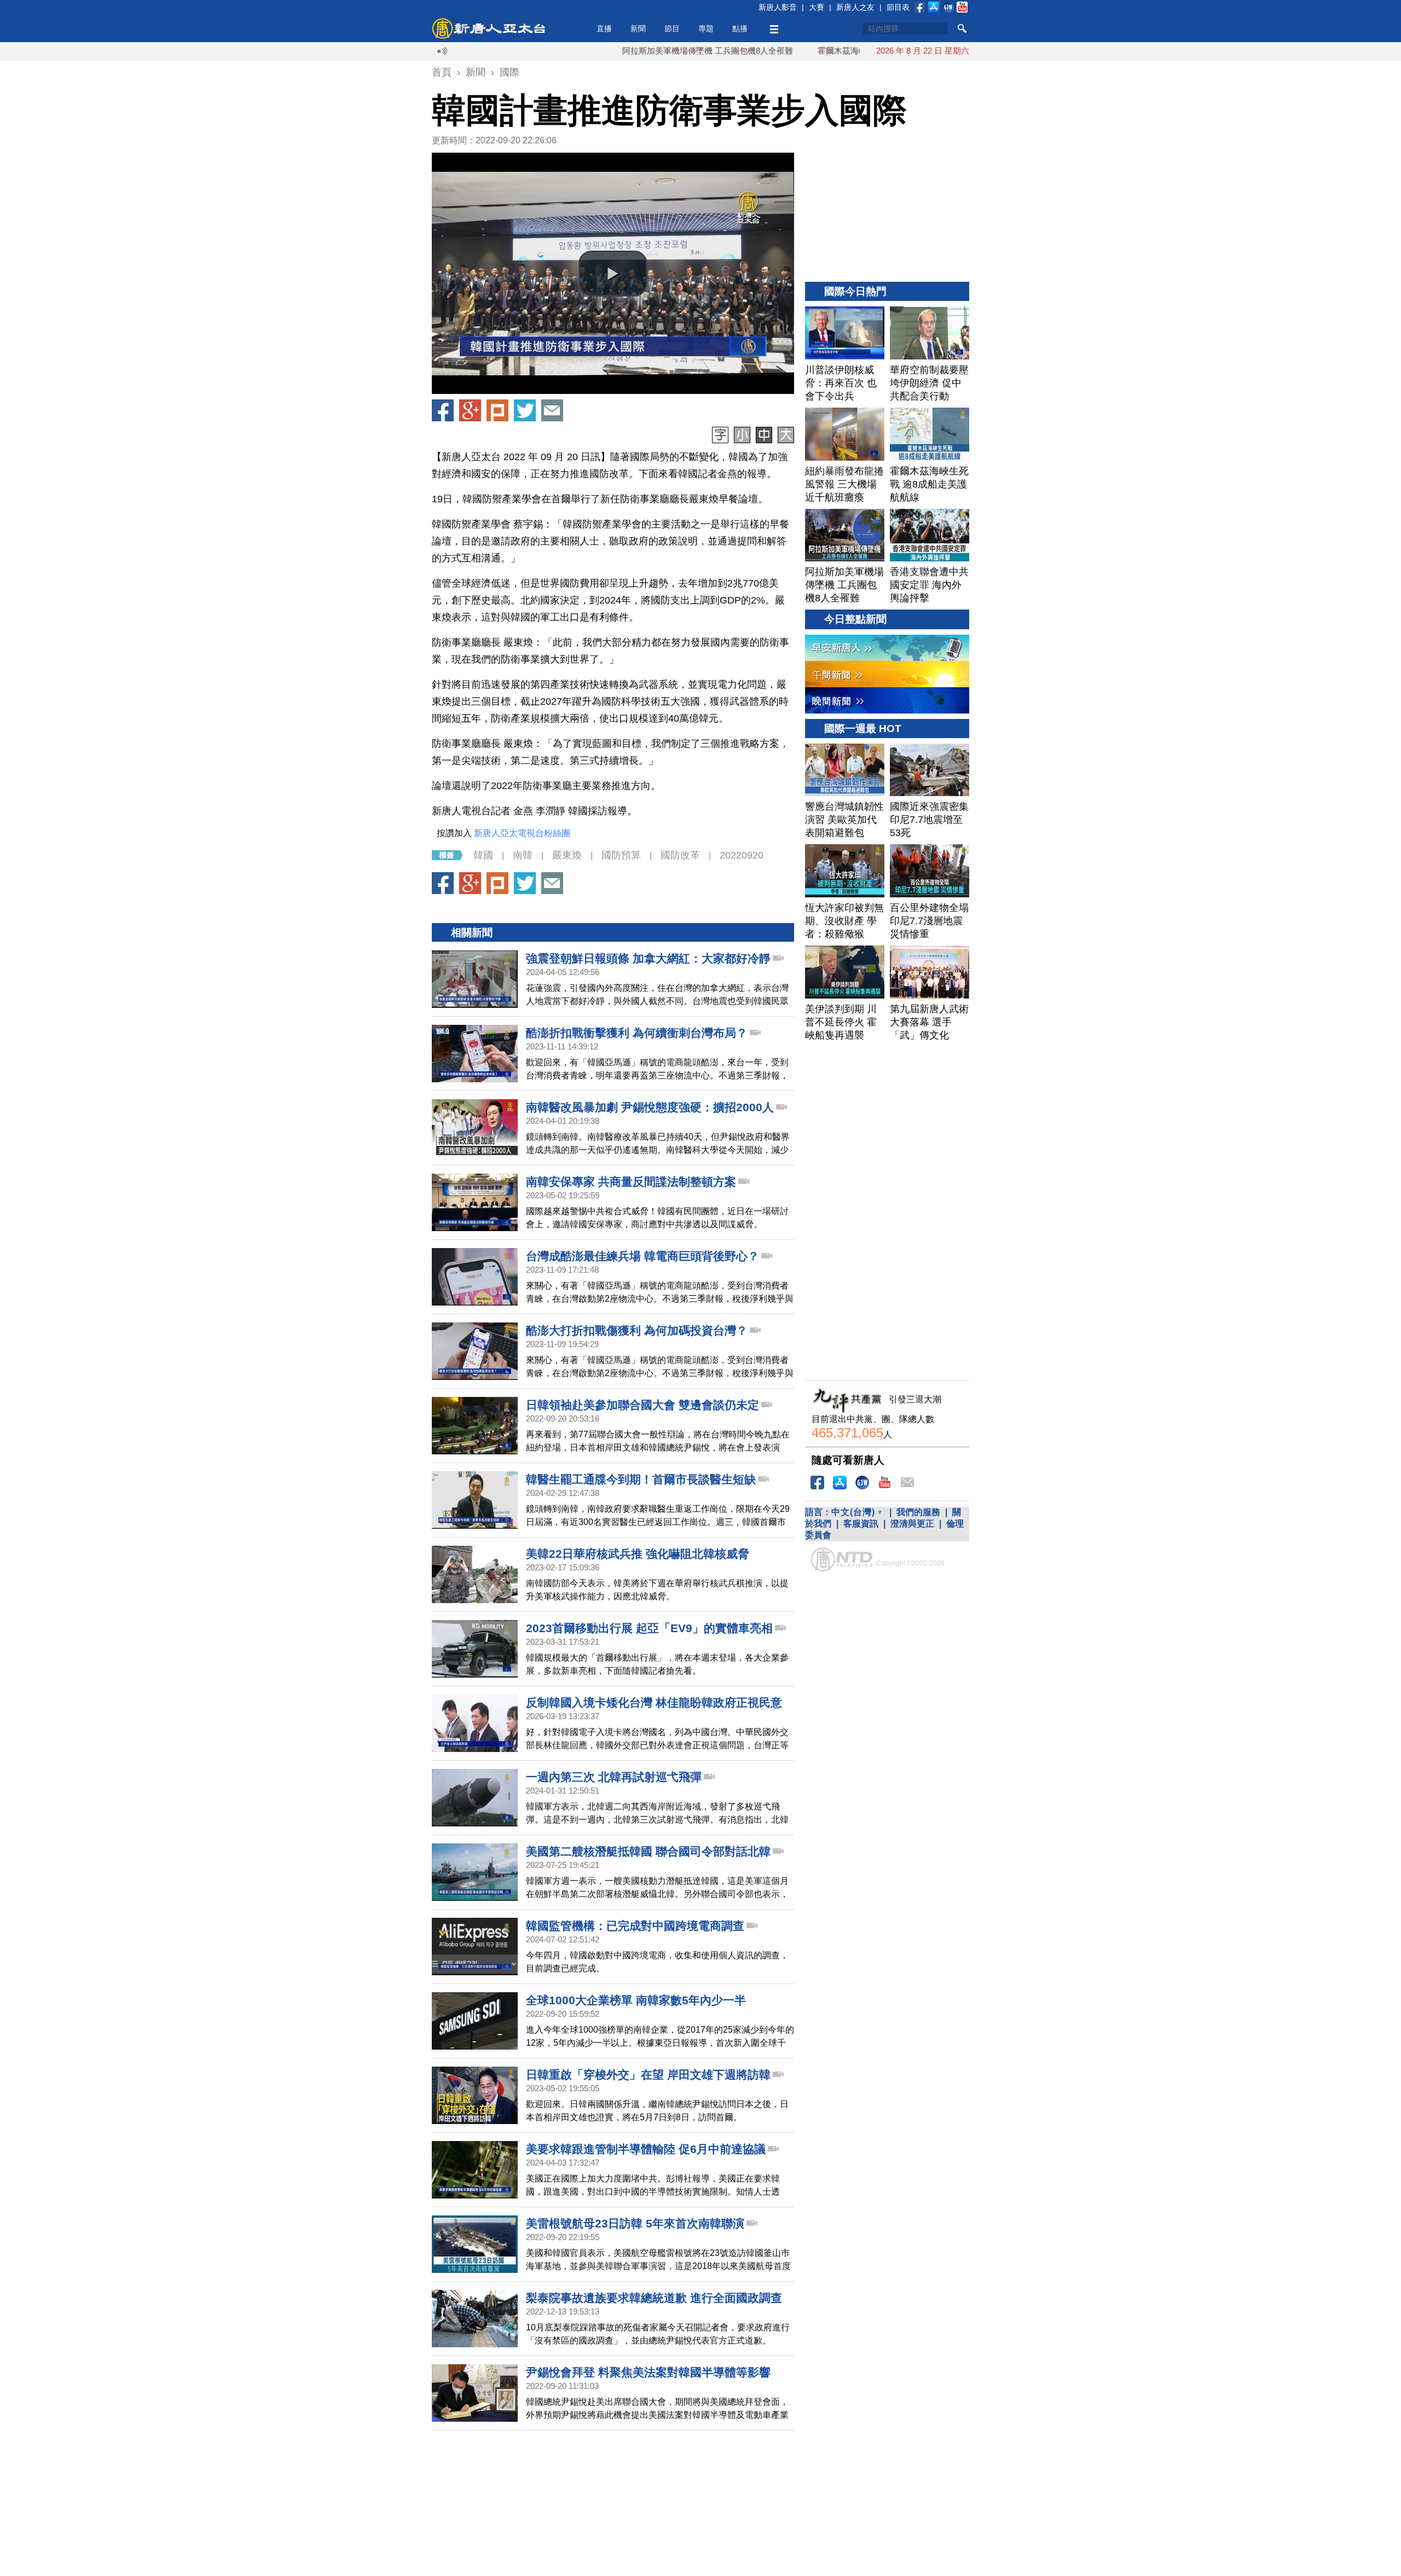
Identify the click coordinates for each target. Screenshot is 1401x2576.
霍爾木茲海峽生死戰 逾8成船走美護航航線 (808, 51)
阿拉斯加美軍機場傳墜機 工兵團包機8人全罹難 (621, 51)
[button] (613, 274)
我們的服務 (918, 1512)
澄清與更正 (912, 1524)
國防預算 (621, 855)
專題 (706, 28)
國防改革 (680, 855)
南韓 (523, 855)
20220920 (742, 855)
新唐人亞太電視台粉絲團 (522, 833)
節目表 (898, 7)
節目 (672, 28)
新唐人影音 (778, 7)
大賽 (817, 7)
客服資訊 (861, 1524)
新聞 (638, 28)
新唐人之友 (855, 7)
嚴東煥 (567, 855)
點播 (740, 28)
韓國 (483, 855)
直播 (604, 28)
